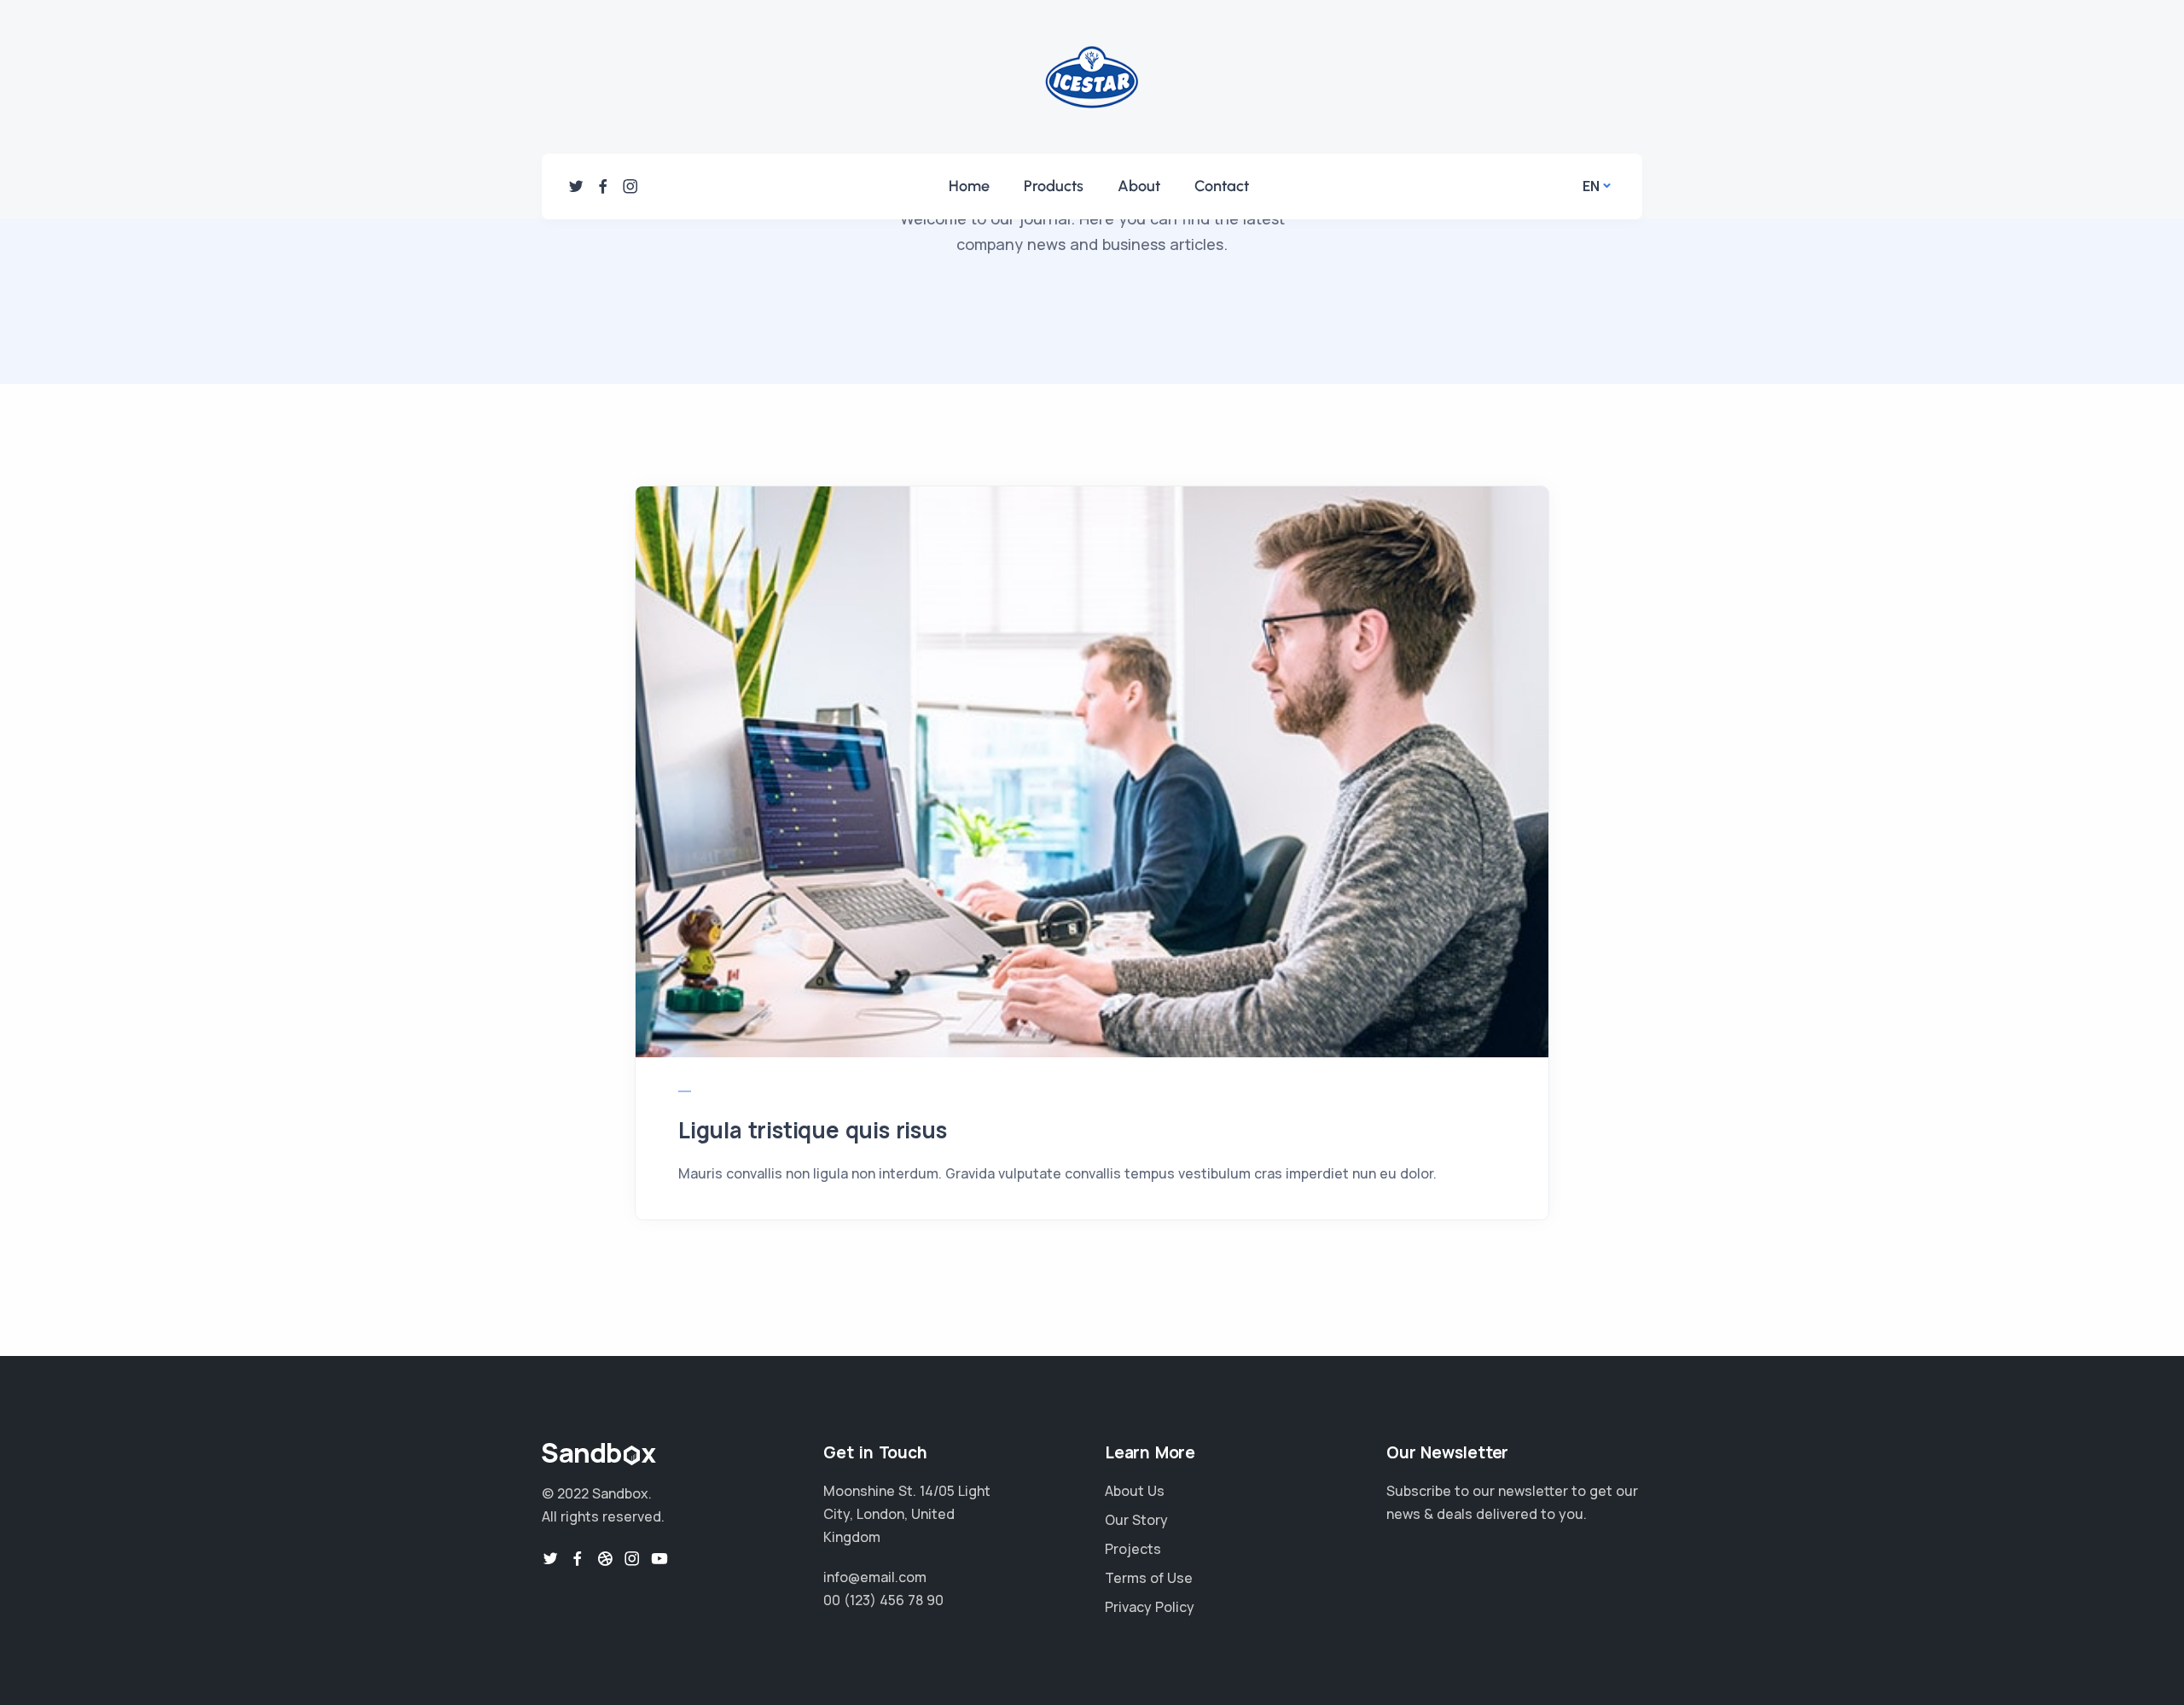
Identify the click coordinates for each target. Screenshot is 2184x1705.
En (1591, 186)
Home (969, 186)
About (1139, 186)
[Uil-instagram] (630, 186)
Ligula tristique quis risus (813, 1130)
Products (1054, 186)
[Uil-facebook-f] (603, 186)
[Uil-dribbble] (605, 1558)
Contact (1222, 186)
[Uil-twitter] (576, 186)
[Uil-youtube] (659, 1558)
